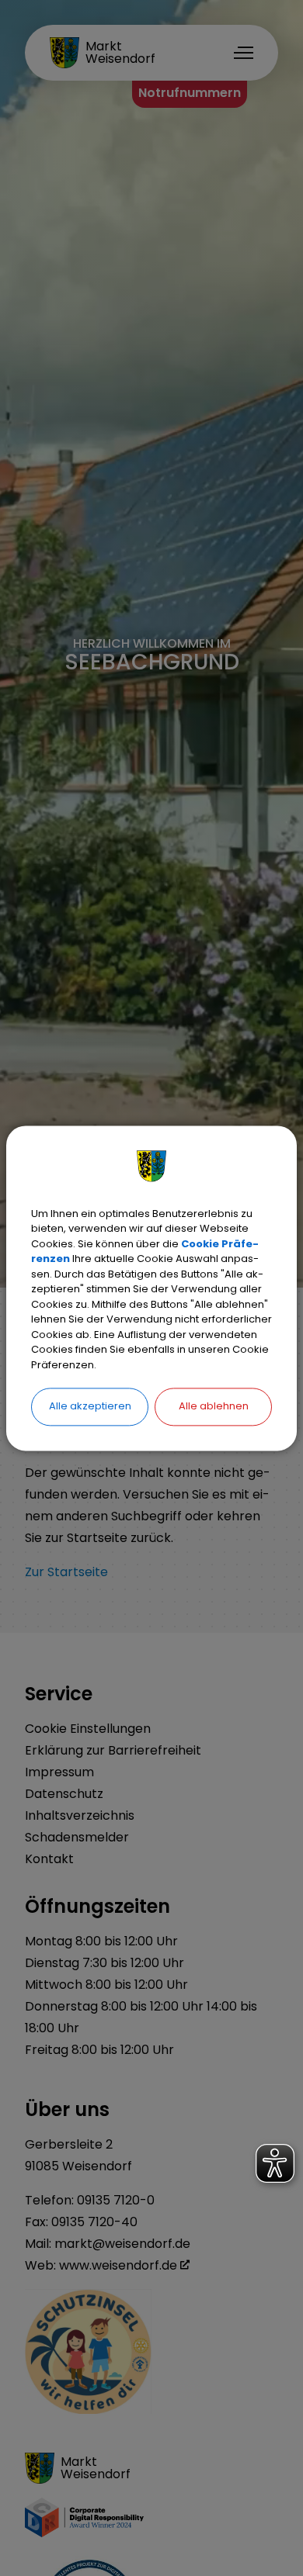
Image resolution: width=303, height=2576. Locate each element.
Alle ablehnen (214, 1406)
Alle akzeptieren (90, 1406)
